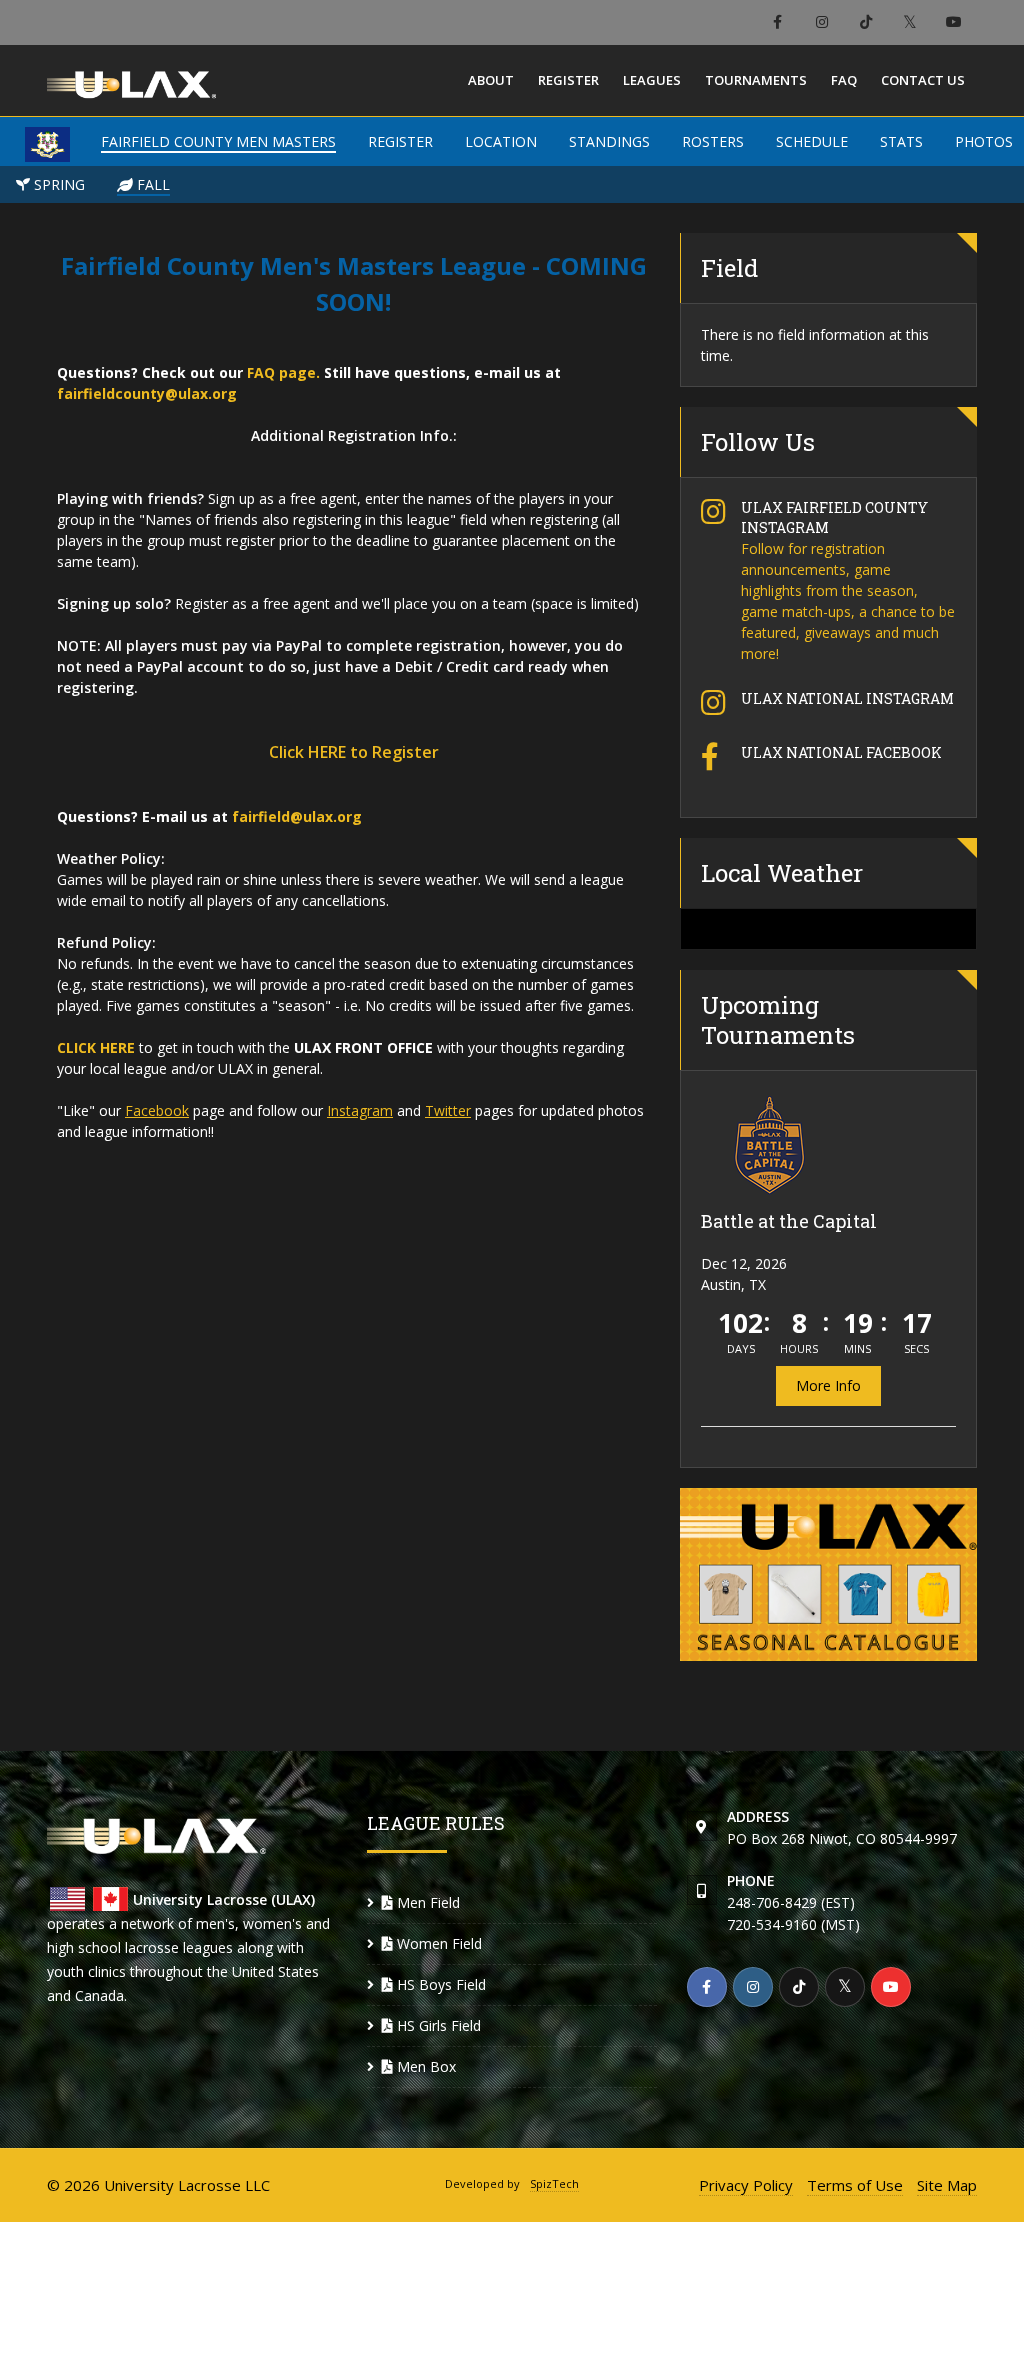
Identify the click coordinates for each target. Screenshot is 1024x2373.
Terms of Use (855, 2185)
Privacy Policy (746, 2185)
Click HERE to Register (354, 752)
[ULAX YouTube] (954, 22)
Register (568, 80)
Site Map (947, 2185)
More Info (828, 1385)
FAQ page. (283, 372)
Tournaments (756, 80)
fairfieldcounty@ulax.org (147, 393)
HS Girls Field (437, 2025)
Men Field (426, 1902)
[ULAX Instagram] (821, 22)
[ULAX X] (909, 22)
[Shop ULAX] (828, 1574)
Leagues (652, 80)
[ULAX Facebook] (777, 22)
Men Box (424, 2066)
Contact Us (923, 80)
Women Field (437, 1943)
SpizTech (554, 2183)
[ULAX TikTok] (865, 22)
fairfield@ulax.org (297, 816)
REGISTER (400, 141)
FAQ (844, 80)
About (491, 80)
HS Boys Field (439, 1984)
